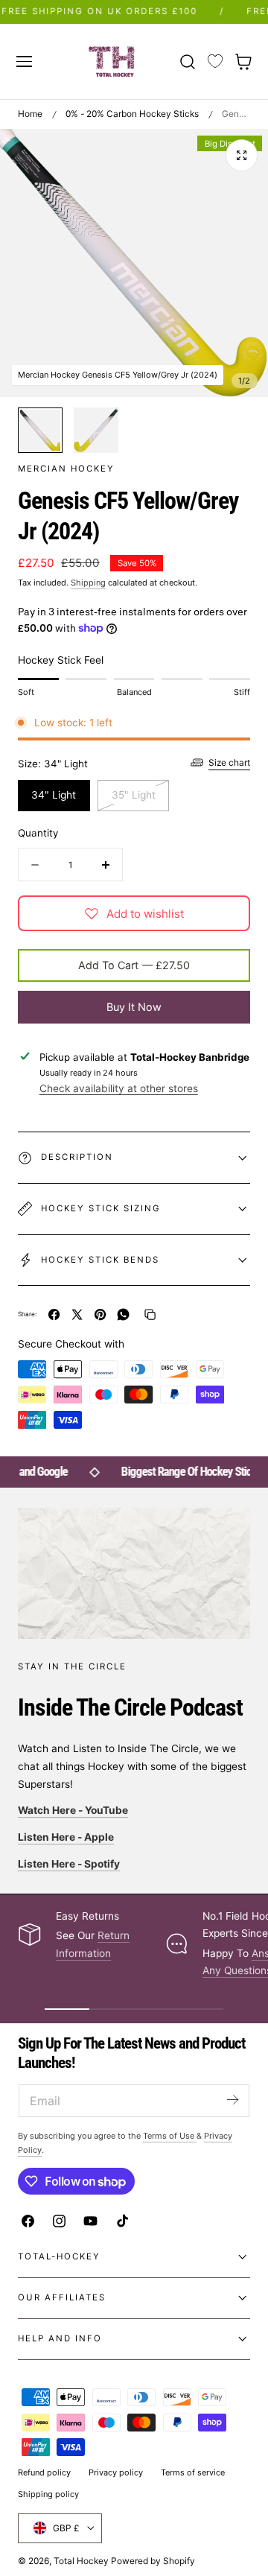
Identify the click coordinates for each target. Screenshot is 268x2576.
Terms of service (193, 2472)
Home (30, 114)
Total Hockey (81, 2561)
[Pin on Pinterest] (100, 1314)
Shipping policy (48, 2494)
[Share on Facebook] (54, 1314)
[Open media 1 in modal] (242, 155)
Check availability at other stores (119, 1088)
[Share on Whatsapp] (123, 1314)
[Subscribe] (232, 2100)
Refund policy (44, 2472)
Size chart (229, 762)
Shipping (88, 583)
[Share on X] (77, 1314)
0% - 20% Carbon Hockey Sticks (132, 114)
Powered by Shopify (153, 2561)
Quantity (38, 833)
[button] (24, 61)
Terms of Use (170, 2136)
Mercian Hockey (66, 469)
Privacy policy (116, 2472)
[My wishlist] (215, 62)
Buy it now (134, 1007)
